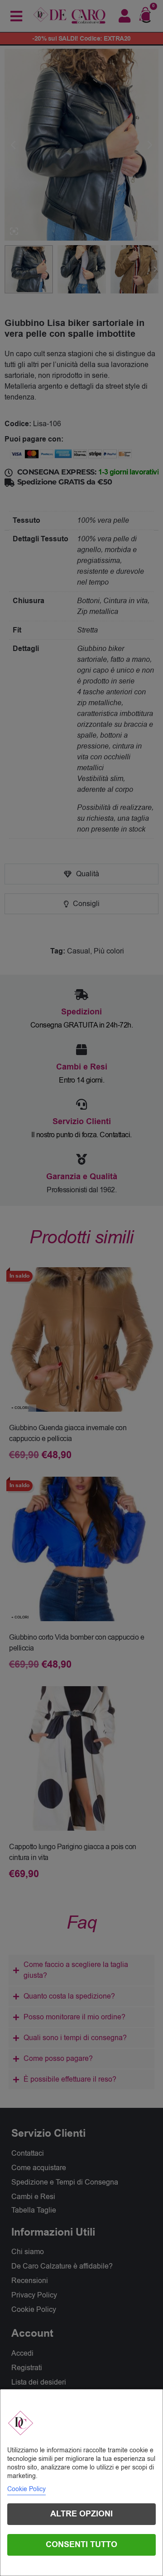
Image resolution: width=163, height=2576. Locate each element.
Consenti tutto (81, 2545)
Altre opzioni (81, 2514)
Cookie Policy (26, 2489)
